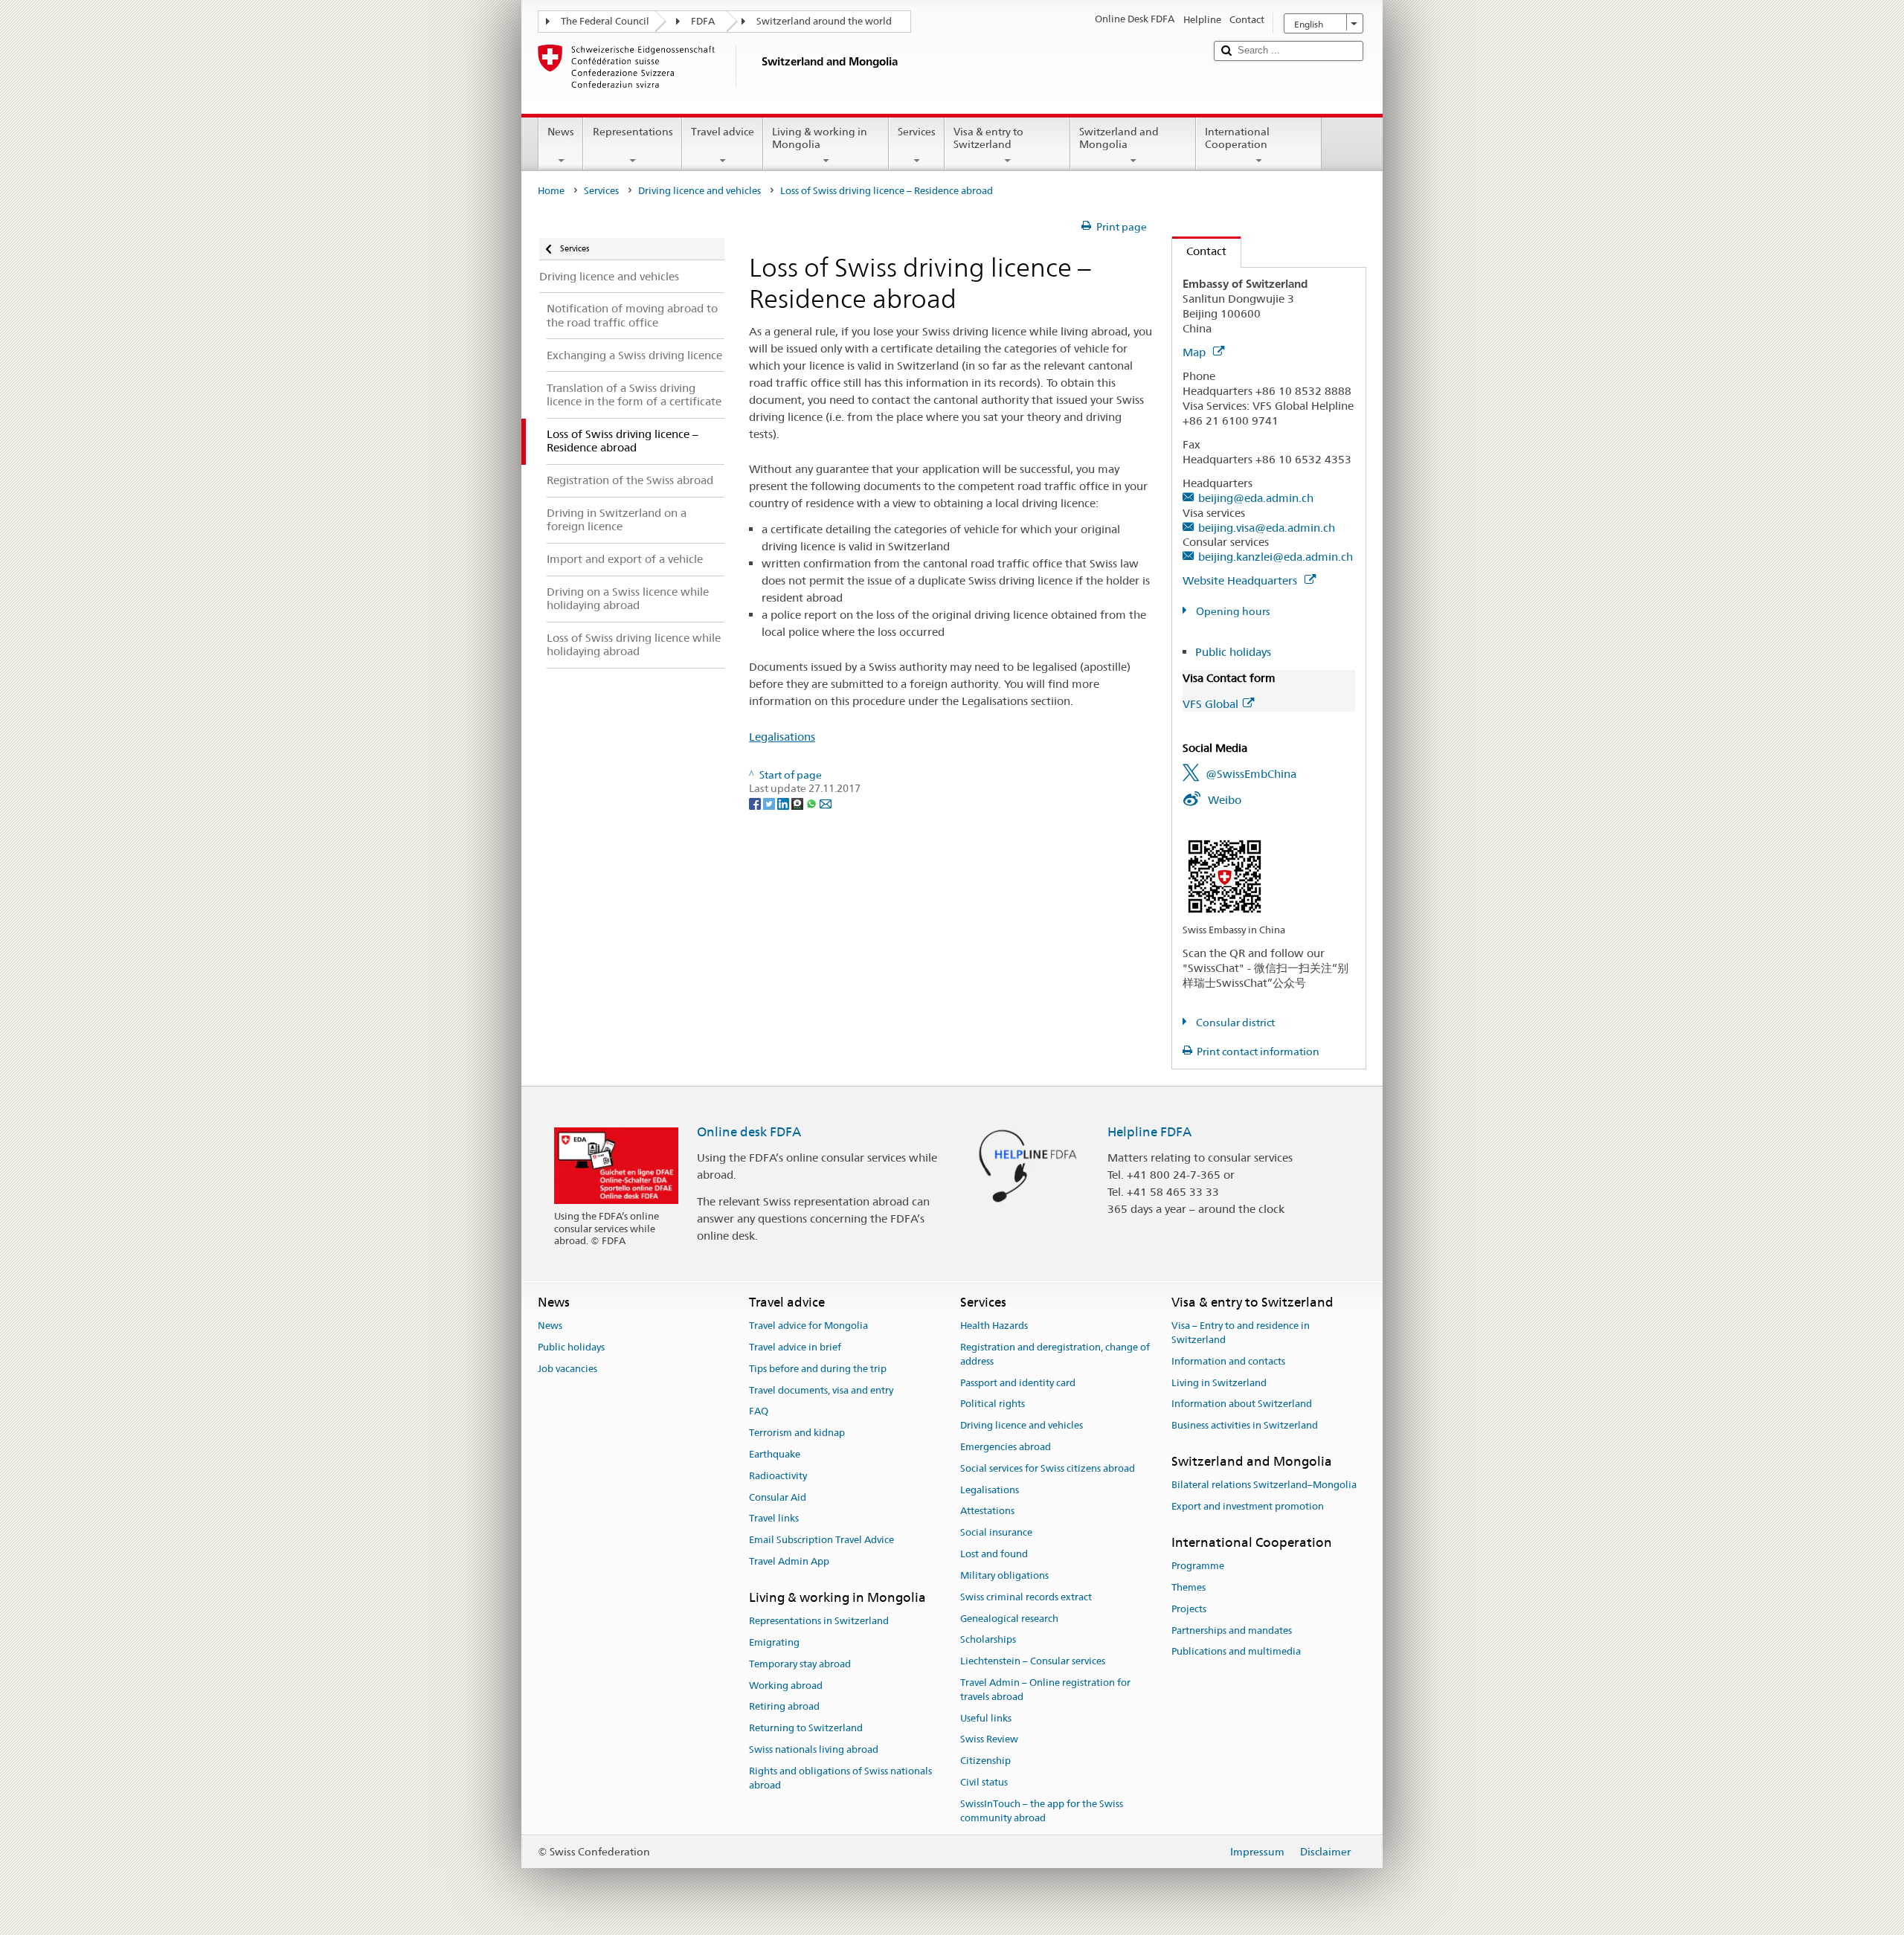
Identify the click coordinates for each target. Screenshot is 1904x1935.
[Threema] (798, 802)
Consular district (1234, 1023)
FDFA (703, 21)
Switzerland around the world (824, 21)
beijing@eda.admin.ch (1256, 498)
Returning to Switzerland (806, 1729)
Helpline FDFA (1149, 1132)
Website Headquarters (1241, 580)
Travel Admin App (789, 1561)
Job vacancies (567, 1369)
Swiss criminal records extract (1026, 1597)
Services (917, 132)
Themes (1189, 1587)
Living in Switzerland (1219, 1383)
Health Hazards (994, 1326)
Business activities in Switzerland (1245, 1425)
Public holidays (1233, 652)
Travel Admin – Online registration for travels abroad (1045, 1690)
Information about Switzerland (1242, 1404)
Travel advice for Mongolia (808, 1326)
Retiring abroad (784, 1707)
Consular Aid (778, 1497)
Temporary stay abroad (800, 1664)
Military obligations (1004, 1575)
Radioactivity (778, 1476)
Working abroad (786, 1686)
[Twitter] (770, 802)
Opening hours (1232, 611)
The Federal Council (605, 21)
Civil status (984, 1782)
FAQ (759, 1412)
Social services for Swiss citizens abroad (1048, 1468)
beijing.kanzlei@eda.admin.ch (1276, 557)
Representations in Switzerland (819, 1621)
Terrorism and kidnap (797, 1433)
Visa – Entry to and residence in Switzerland (1241, 1333)
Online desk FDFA (749, 1132)
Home (551, 191)
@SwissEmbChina (1251, 774)
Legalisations (782, 737)
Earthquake (775, 1454)
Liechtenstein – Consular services (1033, 1661)
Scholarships (988, 1640)
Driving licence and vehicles (699, 191)
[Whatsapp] (813, 802)
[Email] (826, 802)
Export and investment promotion (1248, 1506)
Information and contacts (1228, 1361)
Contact (1199, 251)
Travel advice (723, 132)
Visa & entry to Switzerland (988, 138)
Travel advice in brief (795, 1347)
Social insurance (996, 1533)
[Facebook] (756, 802)
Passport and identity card (1018, 1383)
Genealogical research (1009, 1619)
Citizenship (985, 1761)
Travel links (774, 1519)
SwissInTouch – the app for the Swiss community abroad (1042, 1811)
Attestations (987, 1511)
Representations (633, 132)
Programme (1198, 1566)
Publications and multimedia (1236, 1652)
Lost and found (994, 1554)
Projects (1189, 1609)
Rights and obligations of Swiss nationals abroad (840, 1778)
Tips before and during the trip (818, 1369)
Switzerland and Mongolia (1119, 138)
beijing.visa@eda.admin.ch (1267, 528)
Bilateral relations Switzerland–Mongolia (1264, 1485)
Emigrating (774, 1642)
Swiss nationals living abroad (814, 1749)
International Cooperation (1237, 138)
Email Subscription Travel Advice (821, 1540)
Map (1196, 352)
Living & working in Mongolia (820, 138)
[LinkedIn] (784, 802)
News (561, 132)
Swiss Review (989, 1740)
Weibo (1225, 800)
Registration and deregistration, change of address (1055, 1354)
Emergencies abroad (1006, 1447)
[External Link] (1225, 875)
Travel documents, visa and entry (821, 1390)
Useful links (986, 1718)
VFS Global (1210, 704)
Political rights (993, 1404)
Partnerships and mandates (1232, 1630)
